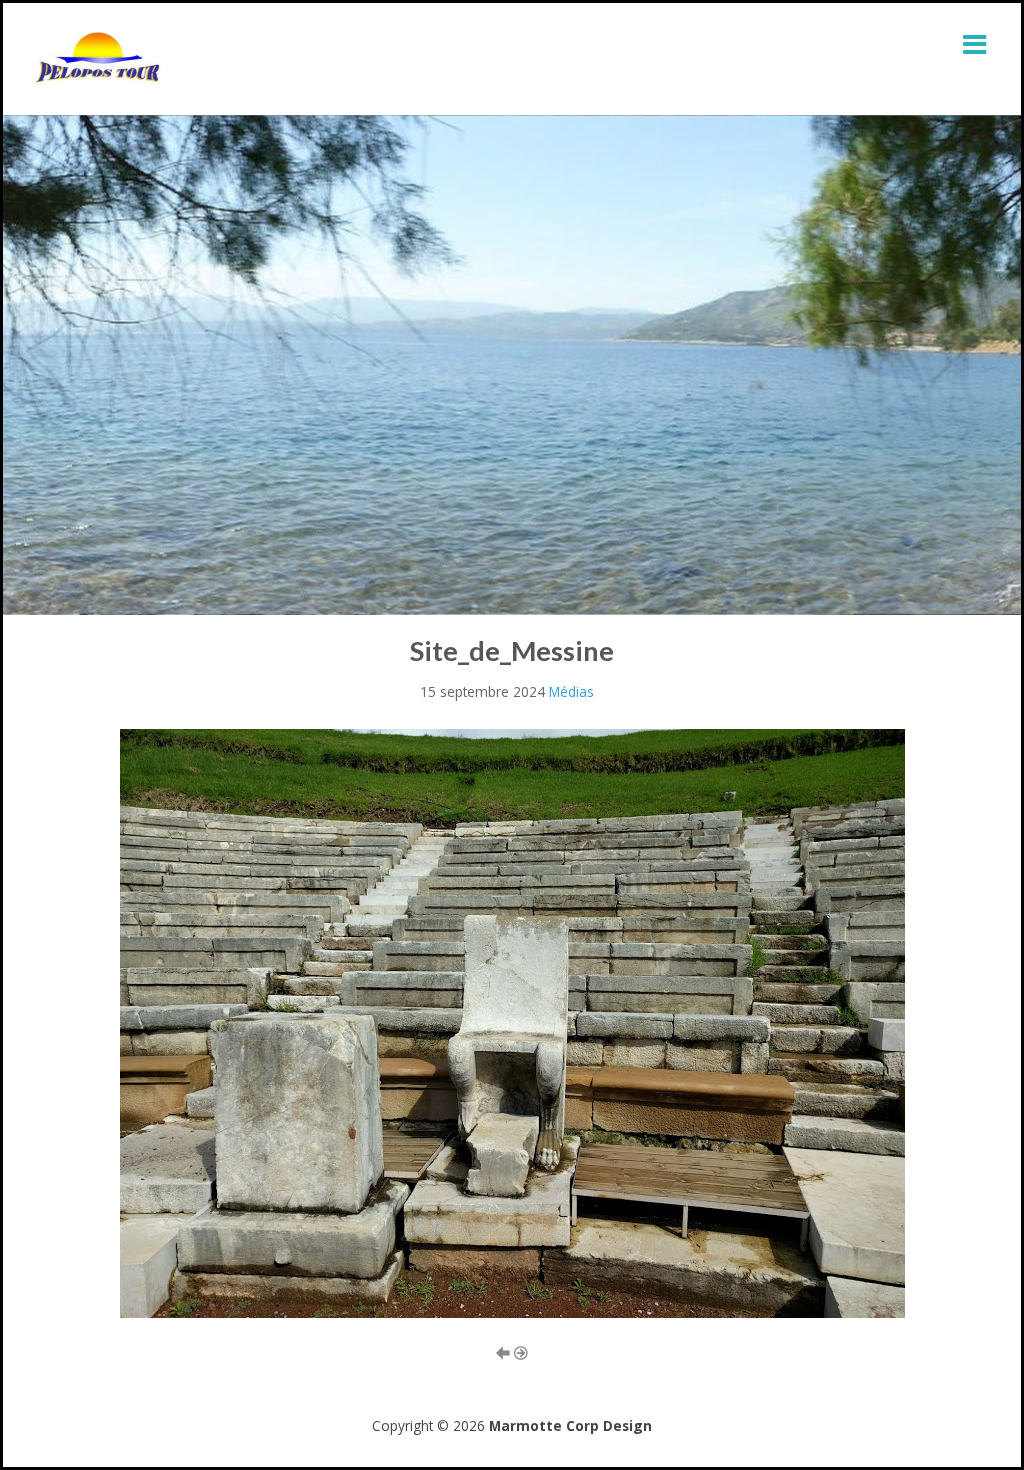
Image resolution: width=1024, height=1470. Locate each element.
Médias (571, 691)
